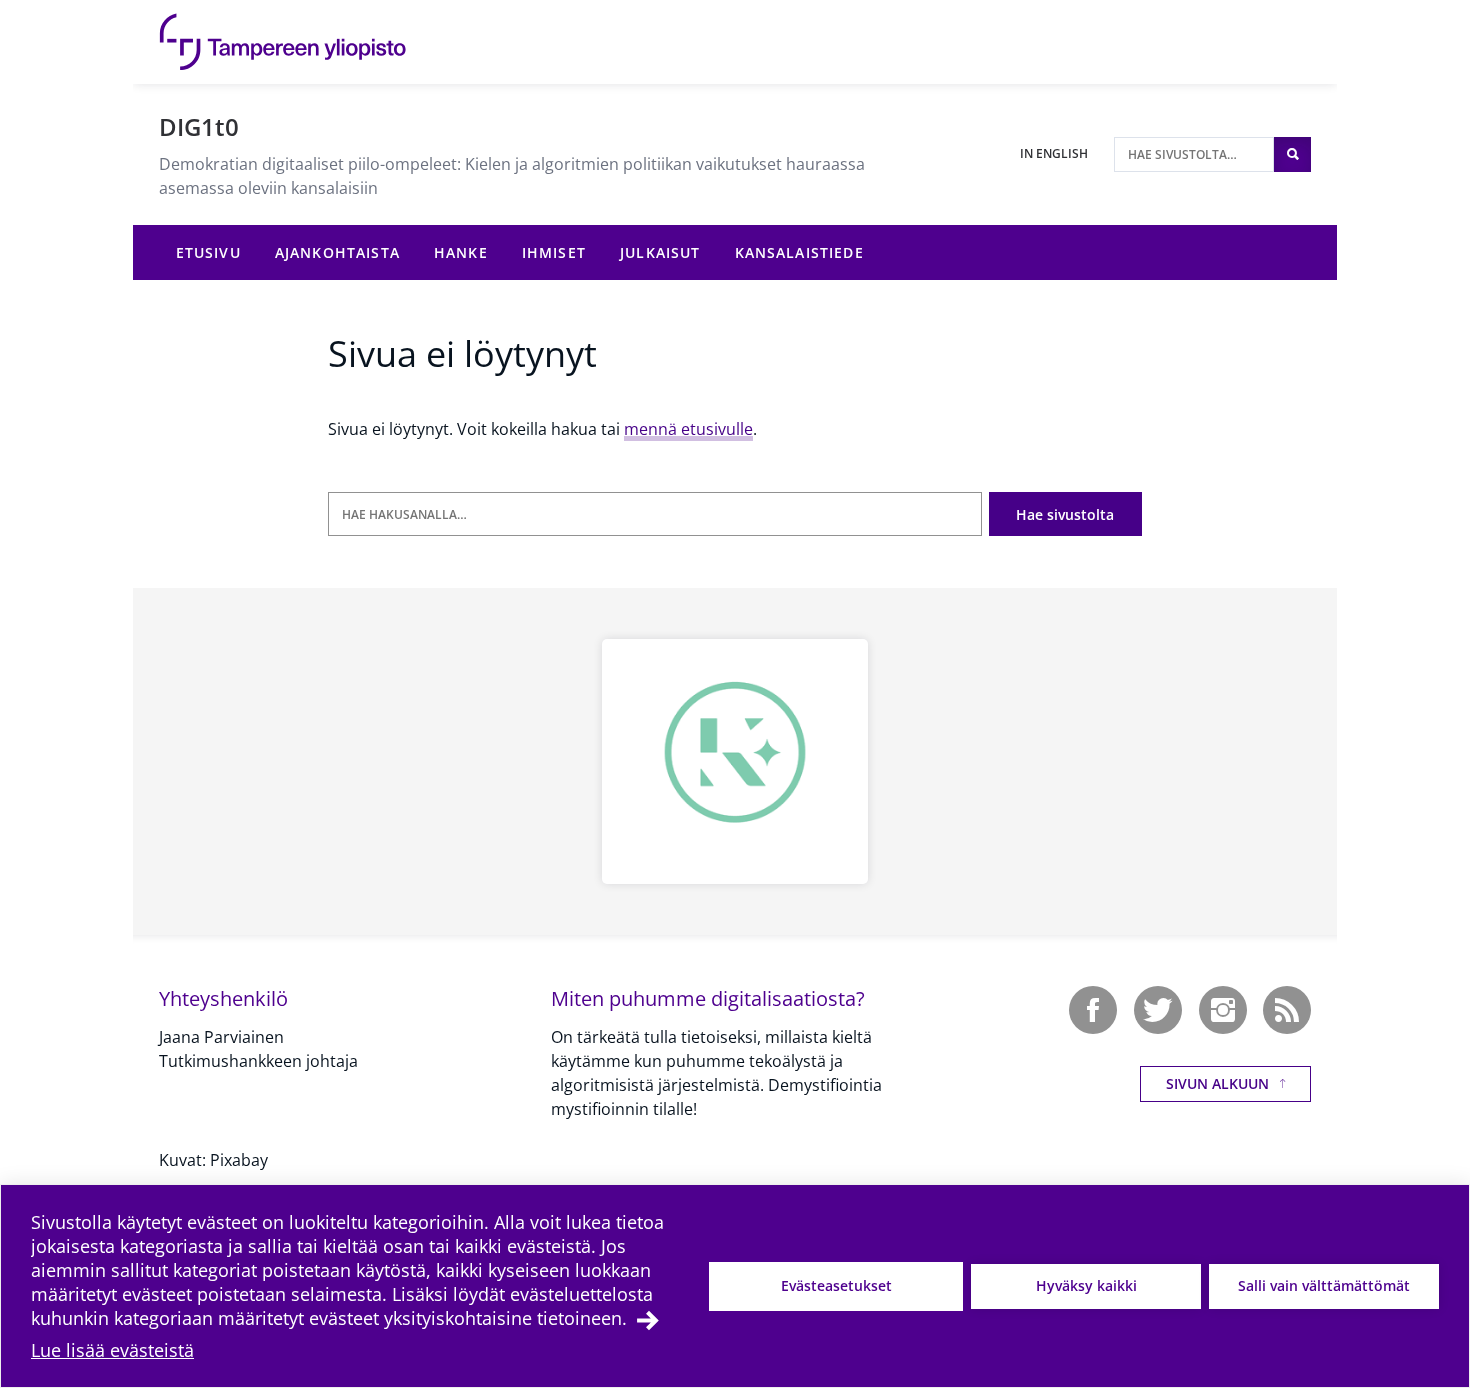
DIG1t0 (199, 126)
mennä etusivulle (688, 429)
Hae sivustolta (1065, 514)
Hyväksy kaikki (1086, 1285)
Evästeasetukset (836, 1285)
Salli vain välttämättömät (1324, 1285)
